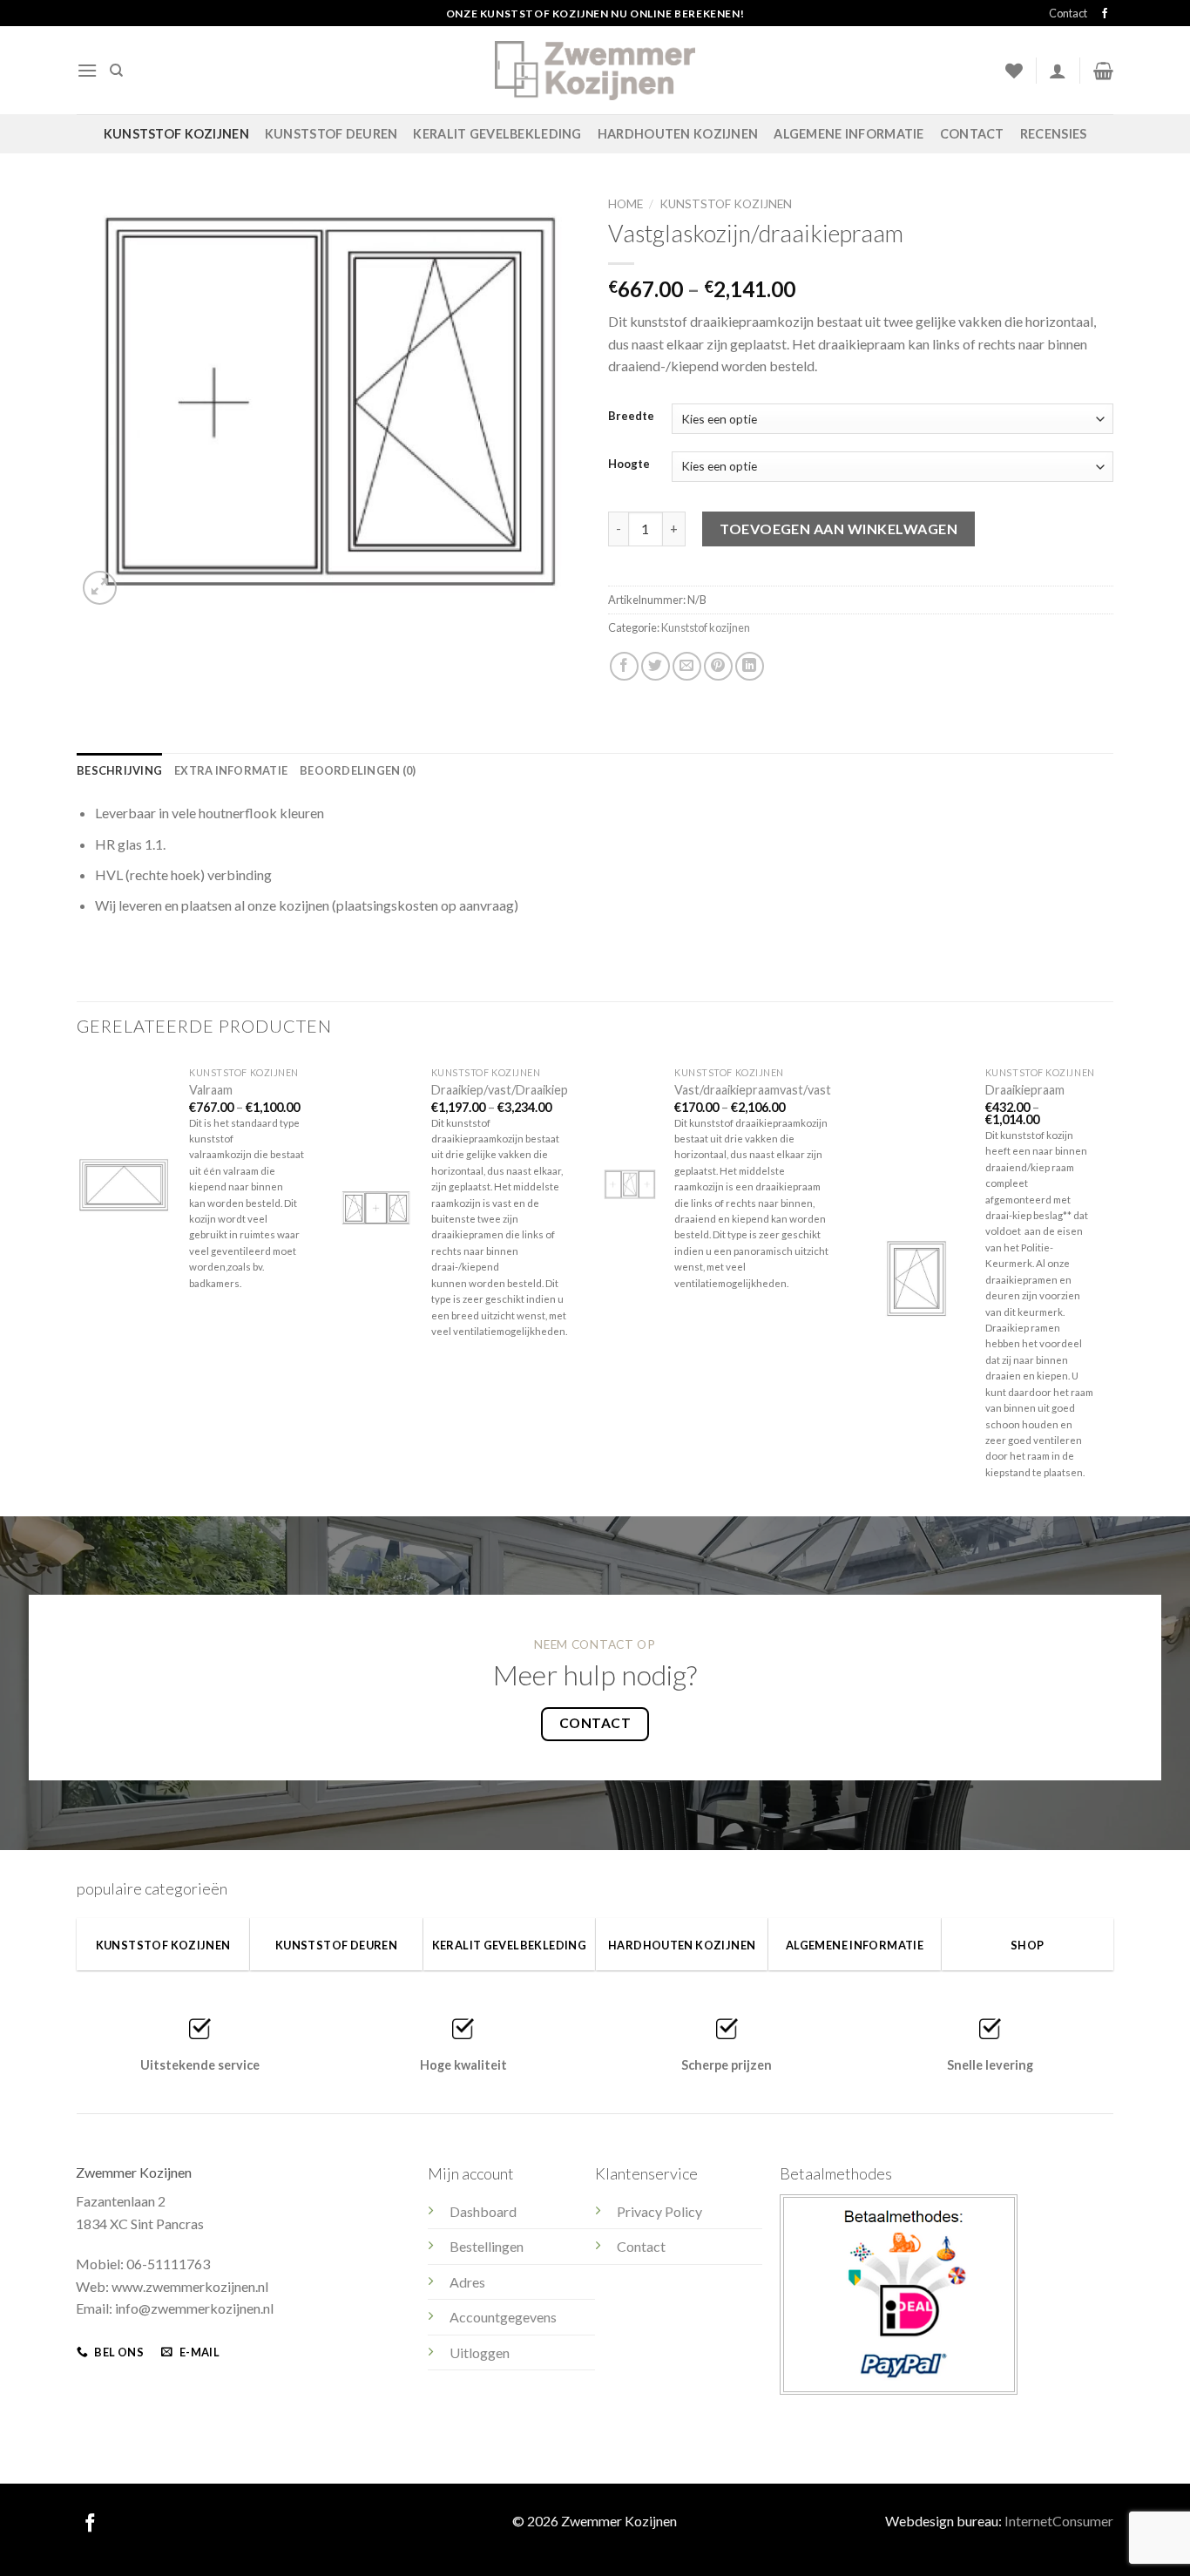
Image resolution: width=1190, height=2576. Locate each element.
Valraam (211, 1090)
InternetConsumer (1059, 2521)
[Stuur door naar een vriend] (687, 666)
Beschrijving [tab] (119, 770)
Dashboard (483, 2211)
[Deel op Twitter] (656, 666)
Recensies (1054, 134)
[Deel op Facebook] (624, 666)
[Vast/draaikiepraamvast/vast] (630, 1184)
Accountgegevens (503, 2317)
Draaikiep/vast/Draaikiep (500, 1090)
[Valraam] (124, 1184)
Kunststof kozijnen (176, 134)
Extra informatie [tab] (231, 770)
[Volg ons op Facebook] (1105, 14)
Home (625, 204)
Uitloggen (480, 2352)
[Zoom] (100, 588)
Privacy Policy (659, 2211)
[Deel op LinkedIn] (750, 666)
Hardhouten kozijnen (678, 134)
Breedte (631, 417)
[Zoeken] (116, 71)
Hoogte (629, 464)
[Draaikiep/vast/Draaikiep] (376, 1208)
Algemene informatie (849, 134)
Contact (1068, 13)
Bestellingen (487, 2246)
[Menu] (87, 70)
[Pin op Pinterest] (718, 666)
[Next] (1112, 1285)
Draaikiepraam (1025, 1090)
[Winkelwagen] (1103, 71)
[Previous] (78, 1285)
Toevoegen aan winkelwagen (838, 529)
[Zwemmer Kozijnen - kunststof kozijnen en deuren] (595, 70)
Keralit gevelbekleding (497, 134)
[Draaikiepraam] (916, 1279)
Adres (467, 2282)
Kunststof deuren (331, 134)
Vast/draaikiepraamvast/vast (753, 1090)
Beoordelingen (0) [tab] (358, 770)
